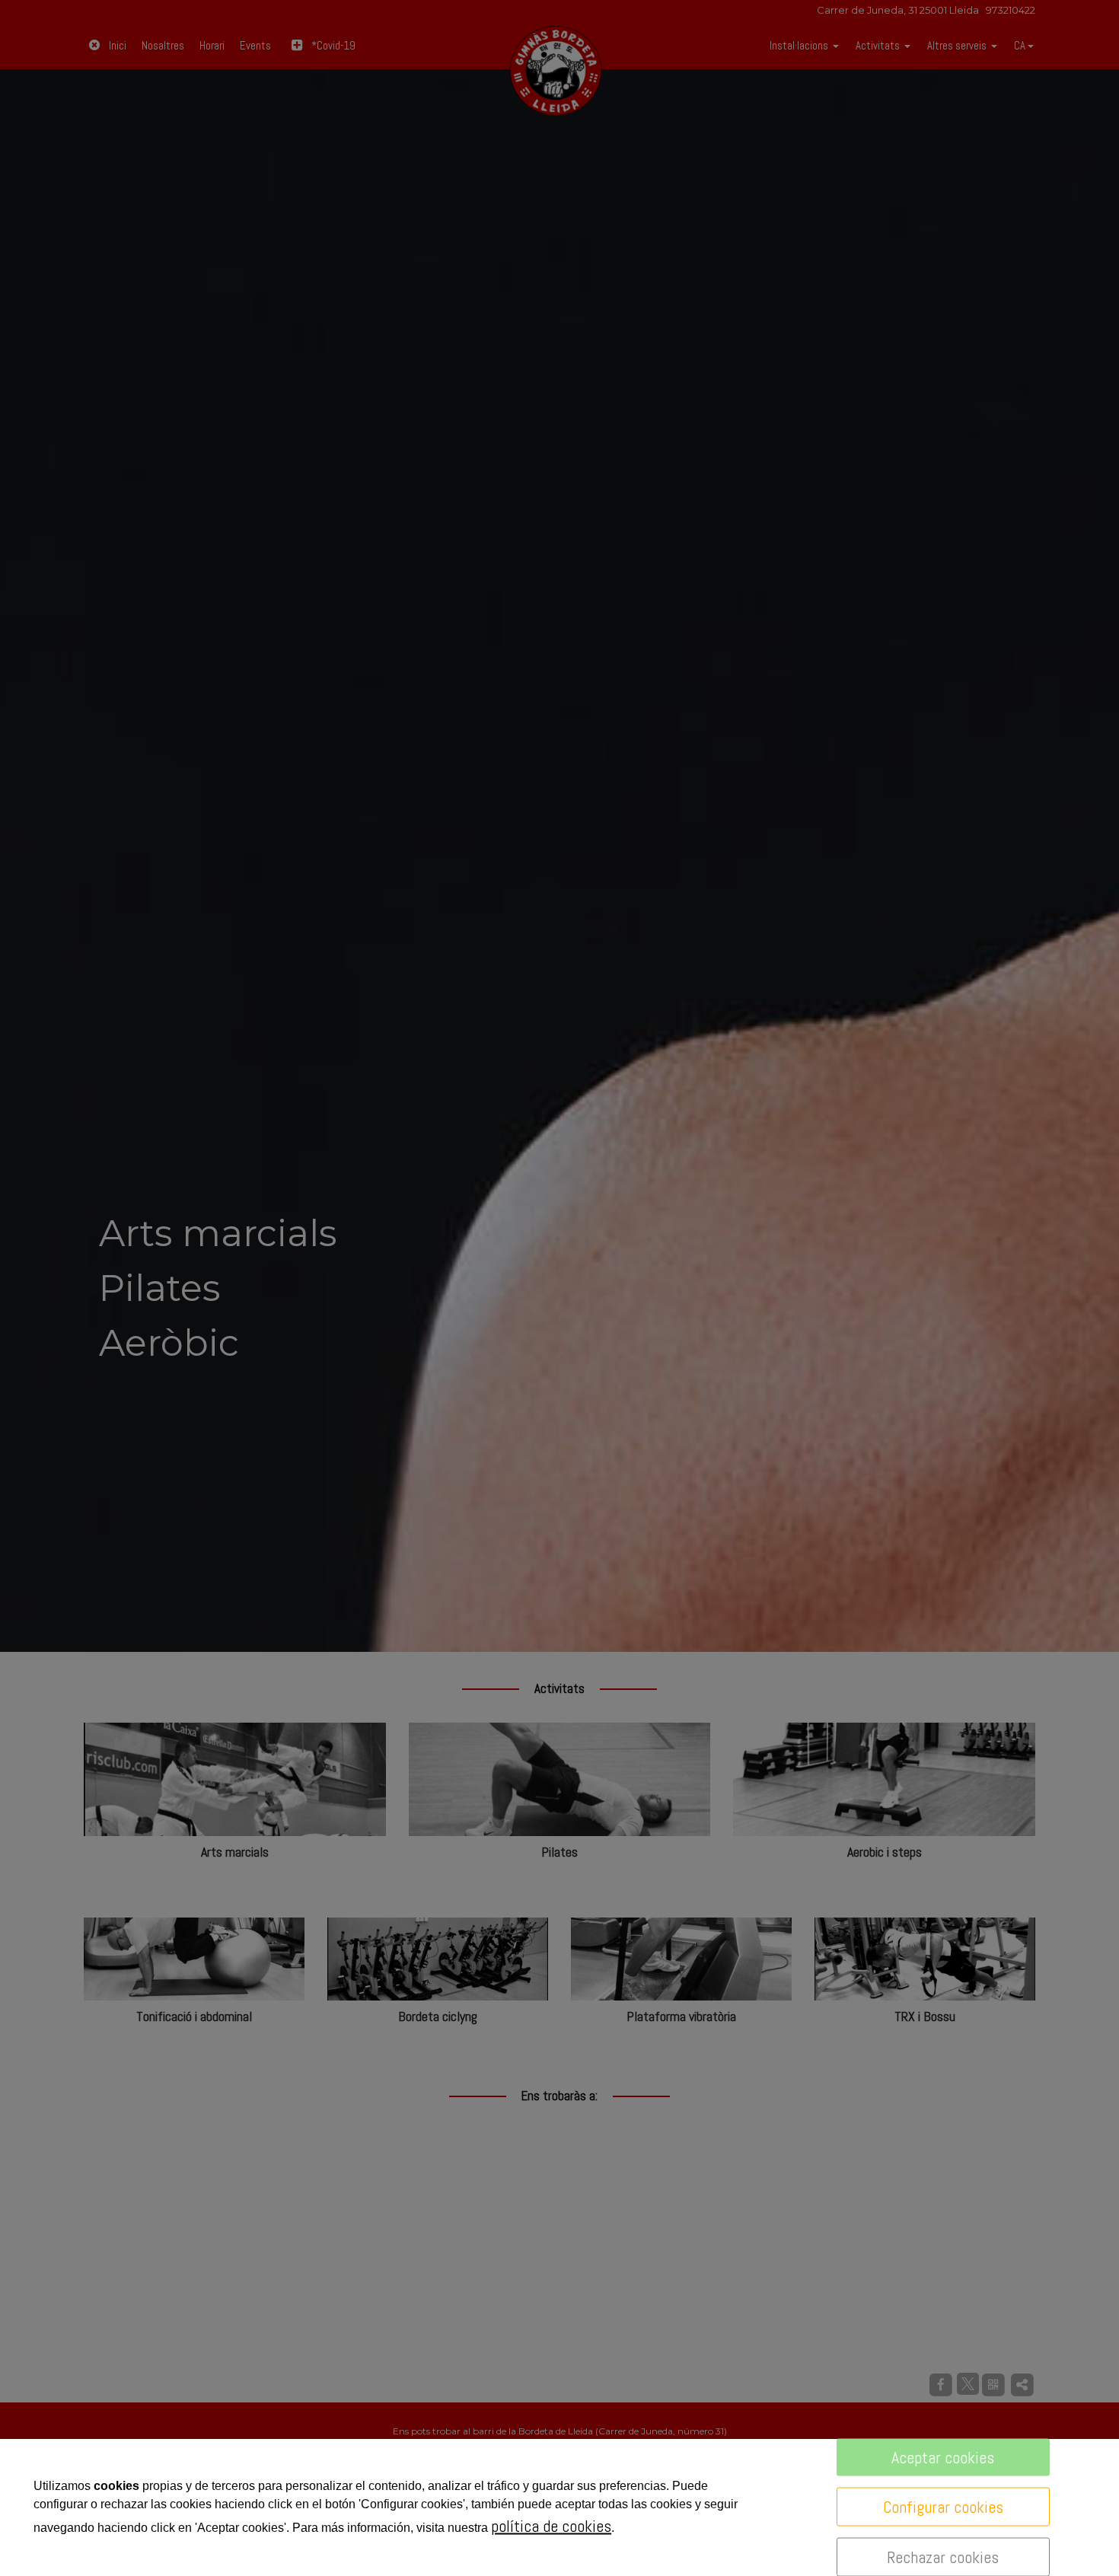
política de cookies (551, 2526)
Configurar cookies (943, 2507)
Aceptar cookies (943, 2457)
